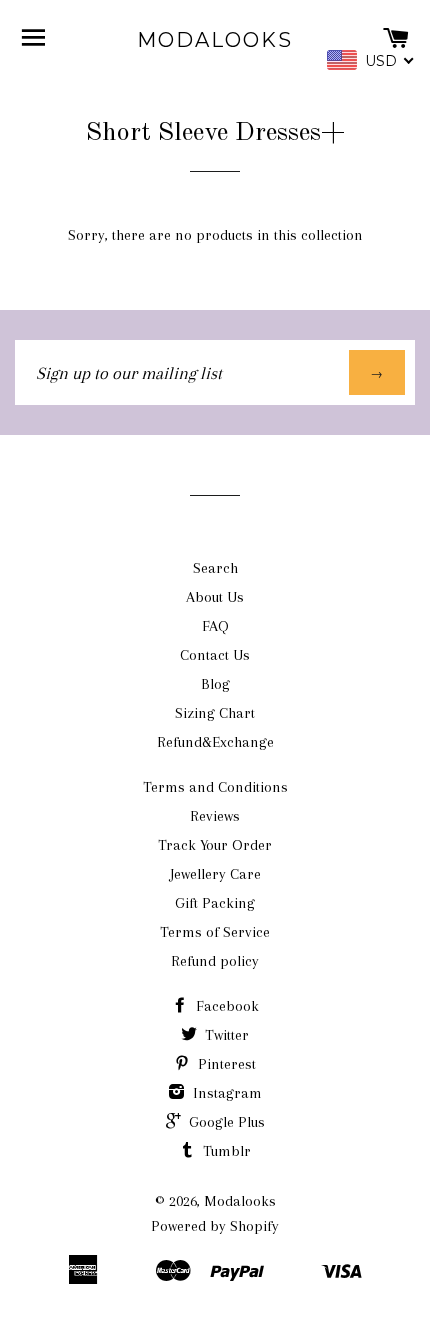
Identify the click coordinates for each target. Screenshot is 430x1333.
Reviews (215, 816)
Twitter (225, 1035)
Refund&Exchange (215, 742)
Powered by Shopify (215, 1226)
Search (215, 568)
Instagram (225, 1093)
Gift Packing (215, 903)
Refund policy (215, 961)
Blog (215, 684)
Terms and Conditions (215, 787)
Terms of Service (215, 932)
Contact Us (215, 655)
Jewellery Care (215, 874)
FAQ (215, 626)
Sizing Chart (215, 713)
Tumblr (225, 1151)
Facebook (225, 1006)
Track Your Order (215, 845)
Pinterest (225, 1064)
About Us (215, 597)
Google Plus (225, 1122)
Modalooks (215, 40)
